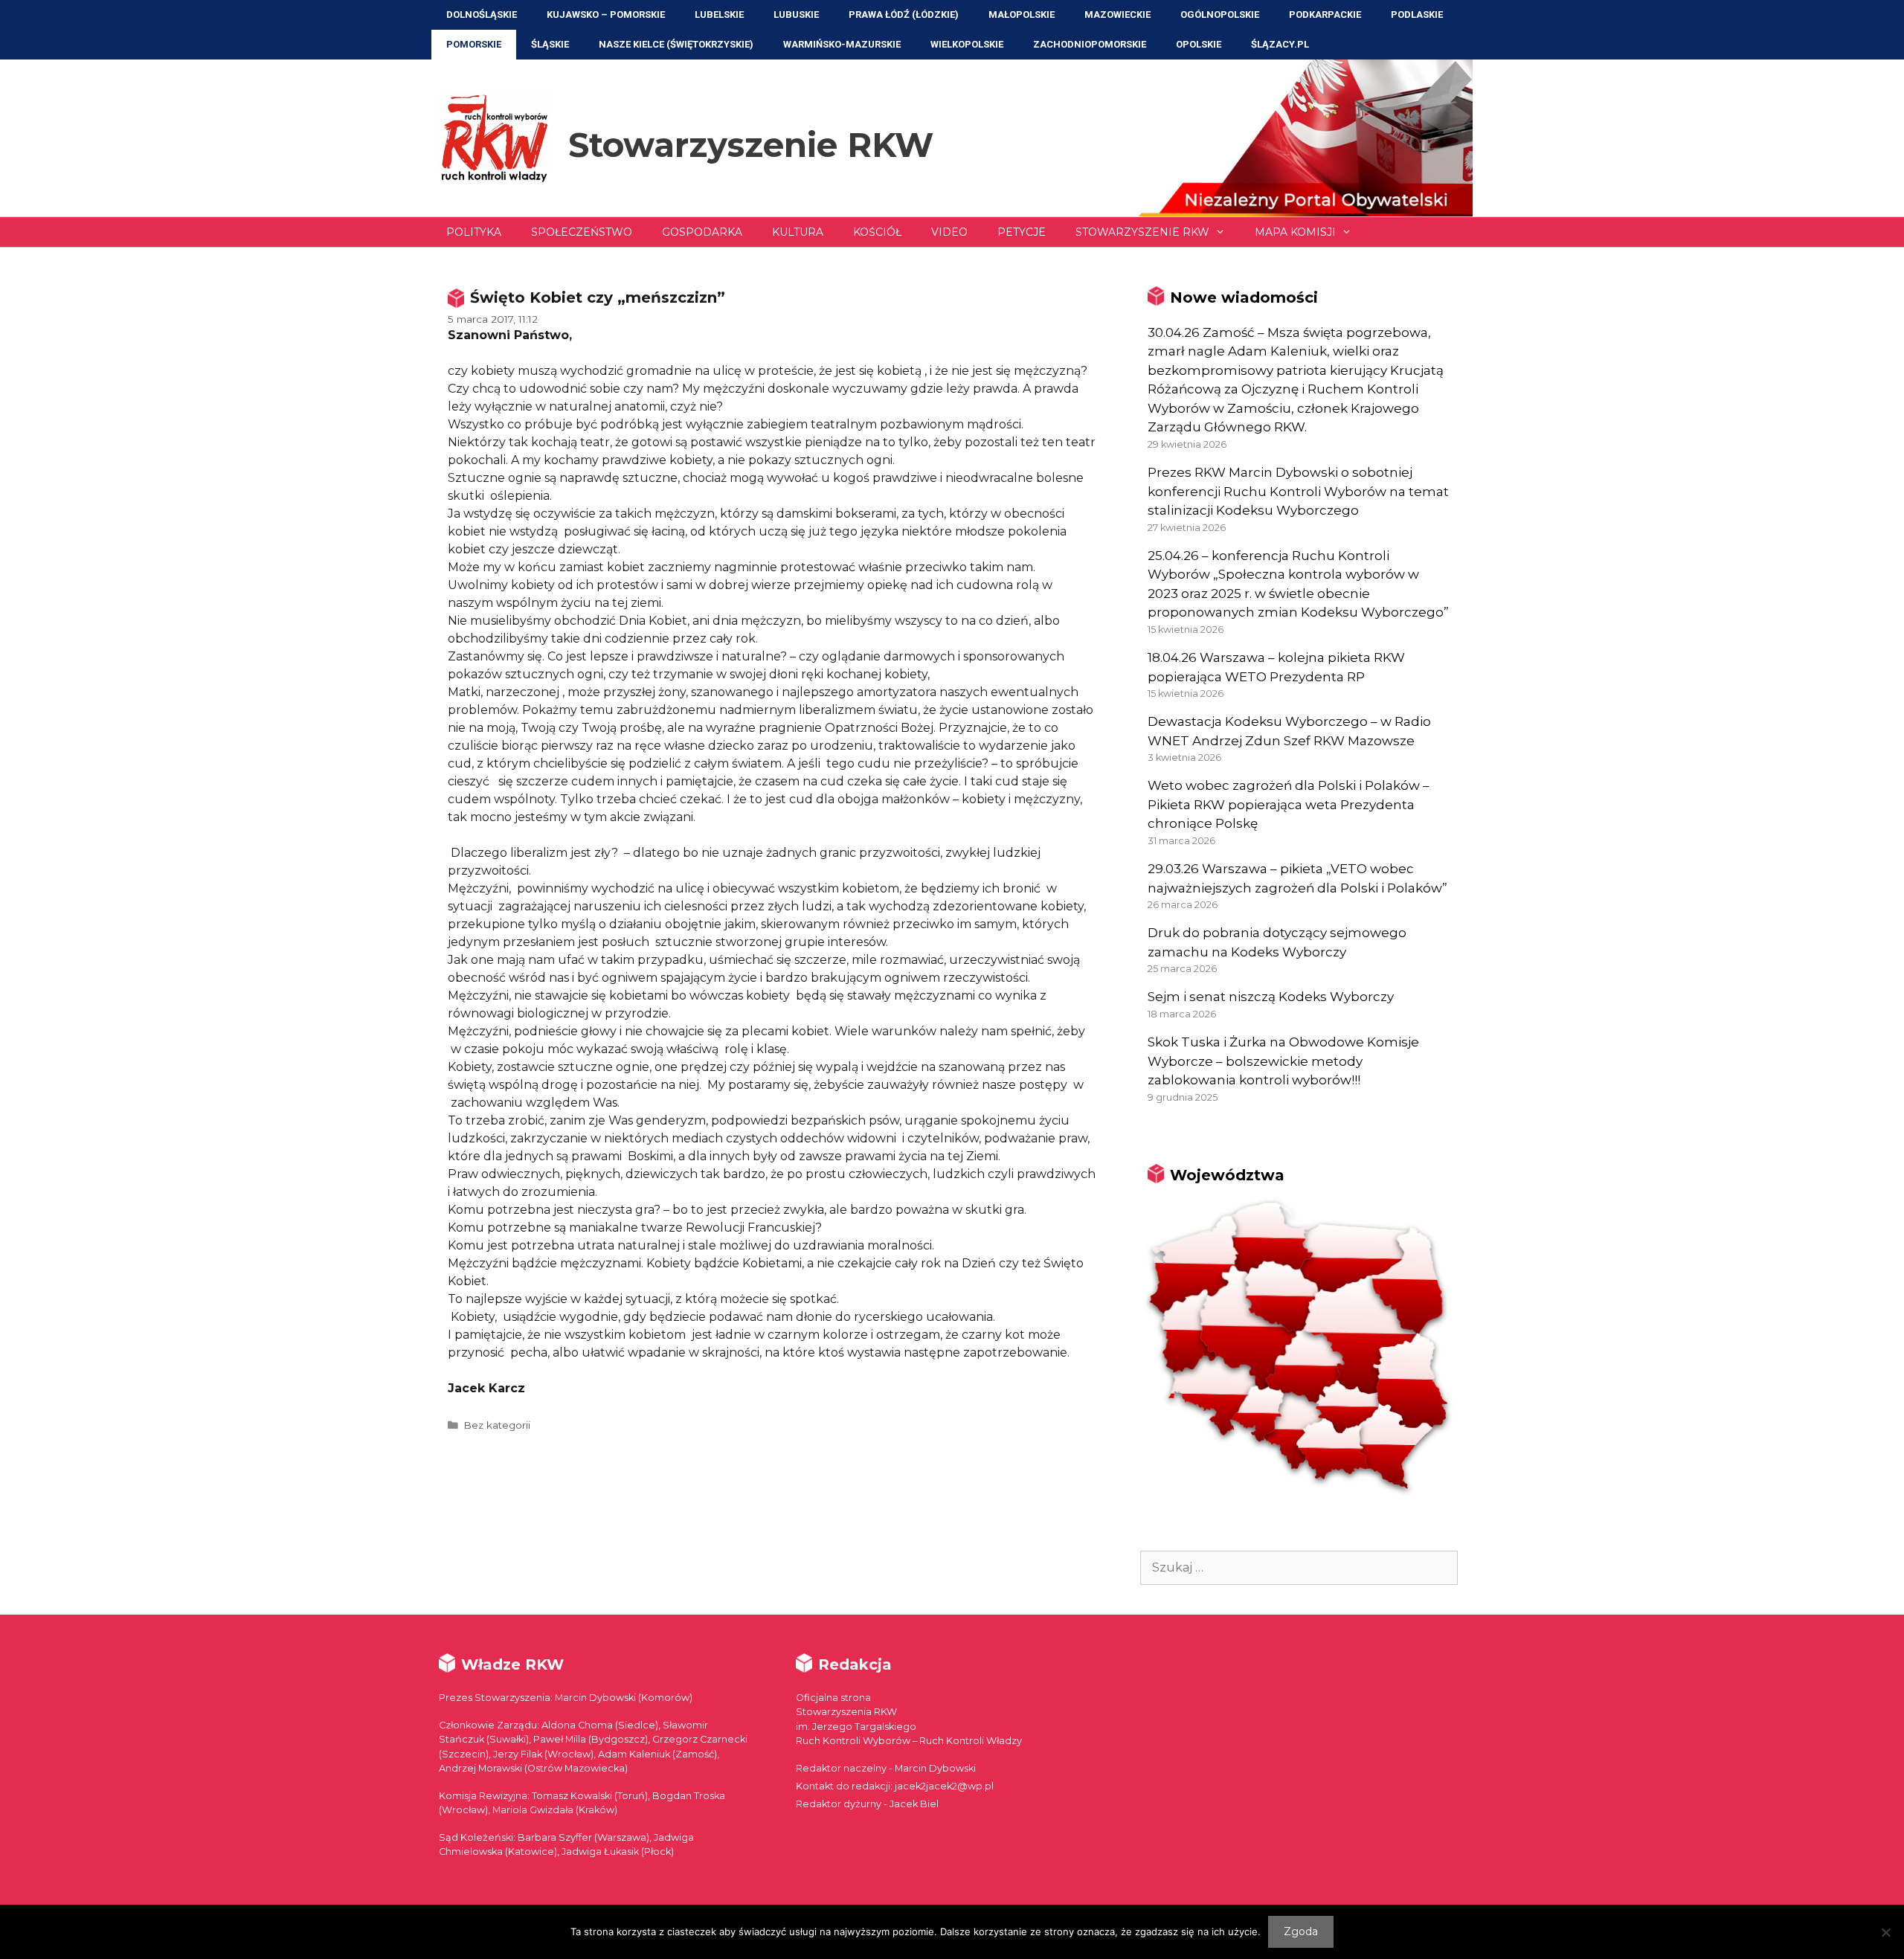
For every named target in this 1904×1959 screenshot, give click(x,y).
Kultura (798, 232)
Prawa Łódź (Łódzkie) (904, 15)
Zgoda (1301, 1931)
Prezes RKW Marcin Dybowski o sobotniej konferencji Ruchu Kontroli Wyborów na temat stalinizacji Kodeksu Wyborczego (1298, 491)
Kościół (877, 232)
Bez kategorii (497, 1425)
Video (949, 232)
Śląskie (550, 44)
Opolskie (1199, 44)
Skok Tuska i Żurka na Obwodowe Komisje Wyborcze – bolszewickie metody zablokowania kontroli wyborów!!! (1283, 1061)
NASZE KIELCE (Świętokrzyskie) (676, 44)
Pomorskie (474, 44)
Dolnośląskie (482, 15)
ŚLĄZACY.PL (1280, 44)
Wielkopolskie (967, 44)
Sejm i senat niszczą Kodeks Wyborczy (1271, 997)
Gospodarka (702, 232)
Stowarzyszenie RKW (751, 145)
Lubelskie (719, 15)
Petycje (1022, 232)
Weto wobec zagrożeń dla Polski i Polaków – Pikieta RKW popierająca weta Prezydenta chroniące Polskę (1289, 804)
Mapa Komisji (1295, 232)
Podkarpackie (1325, 15)
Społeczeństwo (582, 232)
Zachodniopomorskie (1090, 44)
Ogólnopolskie (1220, 15)
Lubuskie (796, 15)
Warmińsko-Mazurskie (842, 44)
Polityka (474, 232)
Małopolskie (1022, 15)
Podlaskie (1417, 15)
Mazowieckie (1117, 15)
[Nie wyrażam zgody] (1885, 1932)
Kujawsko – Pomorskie (606, 15)
